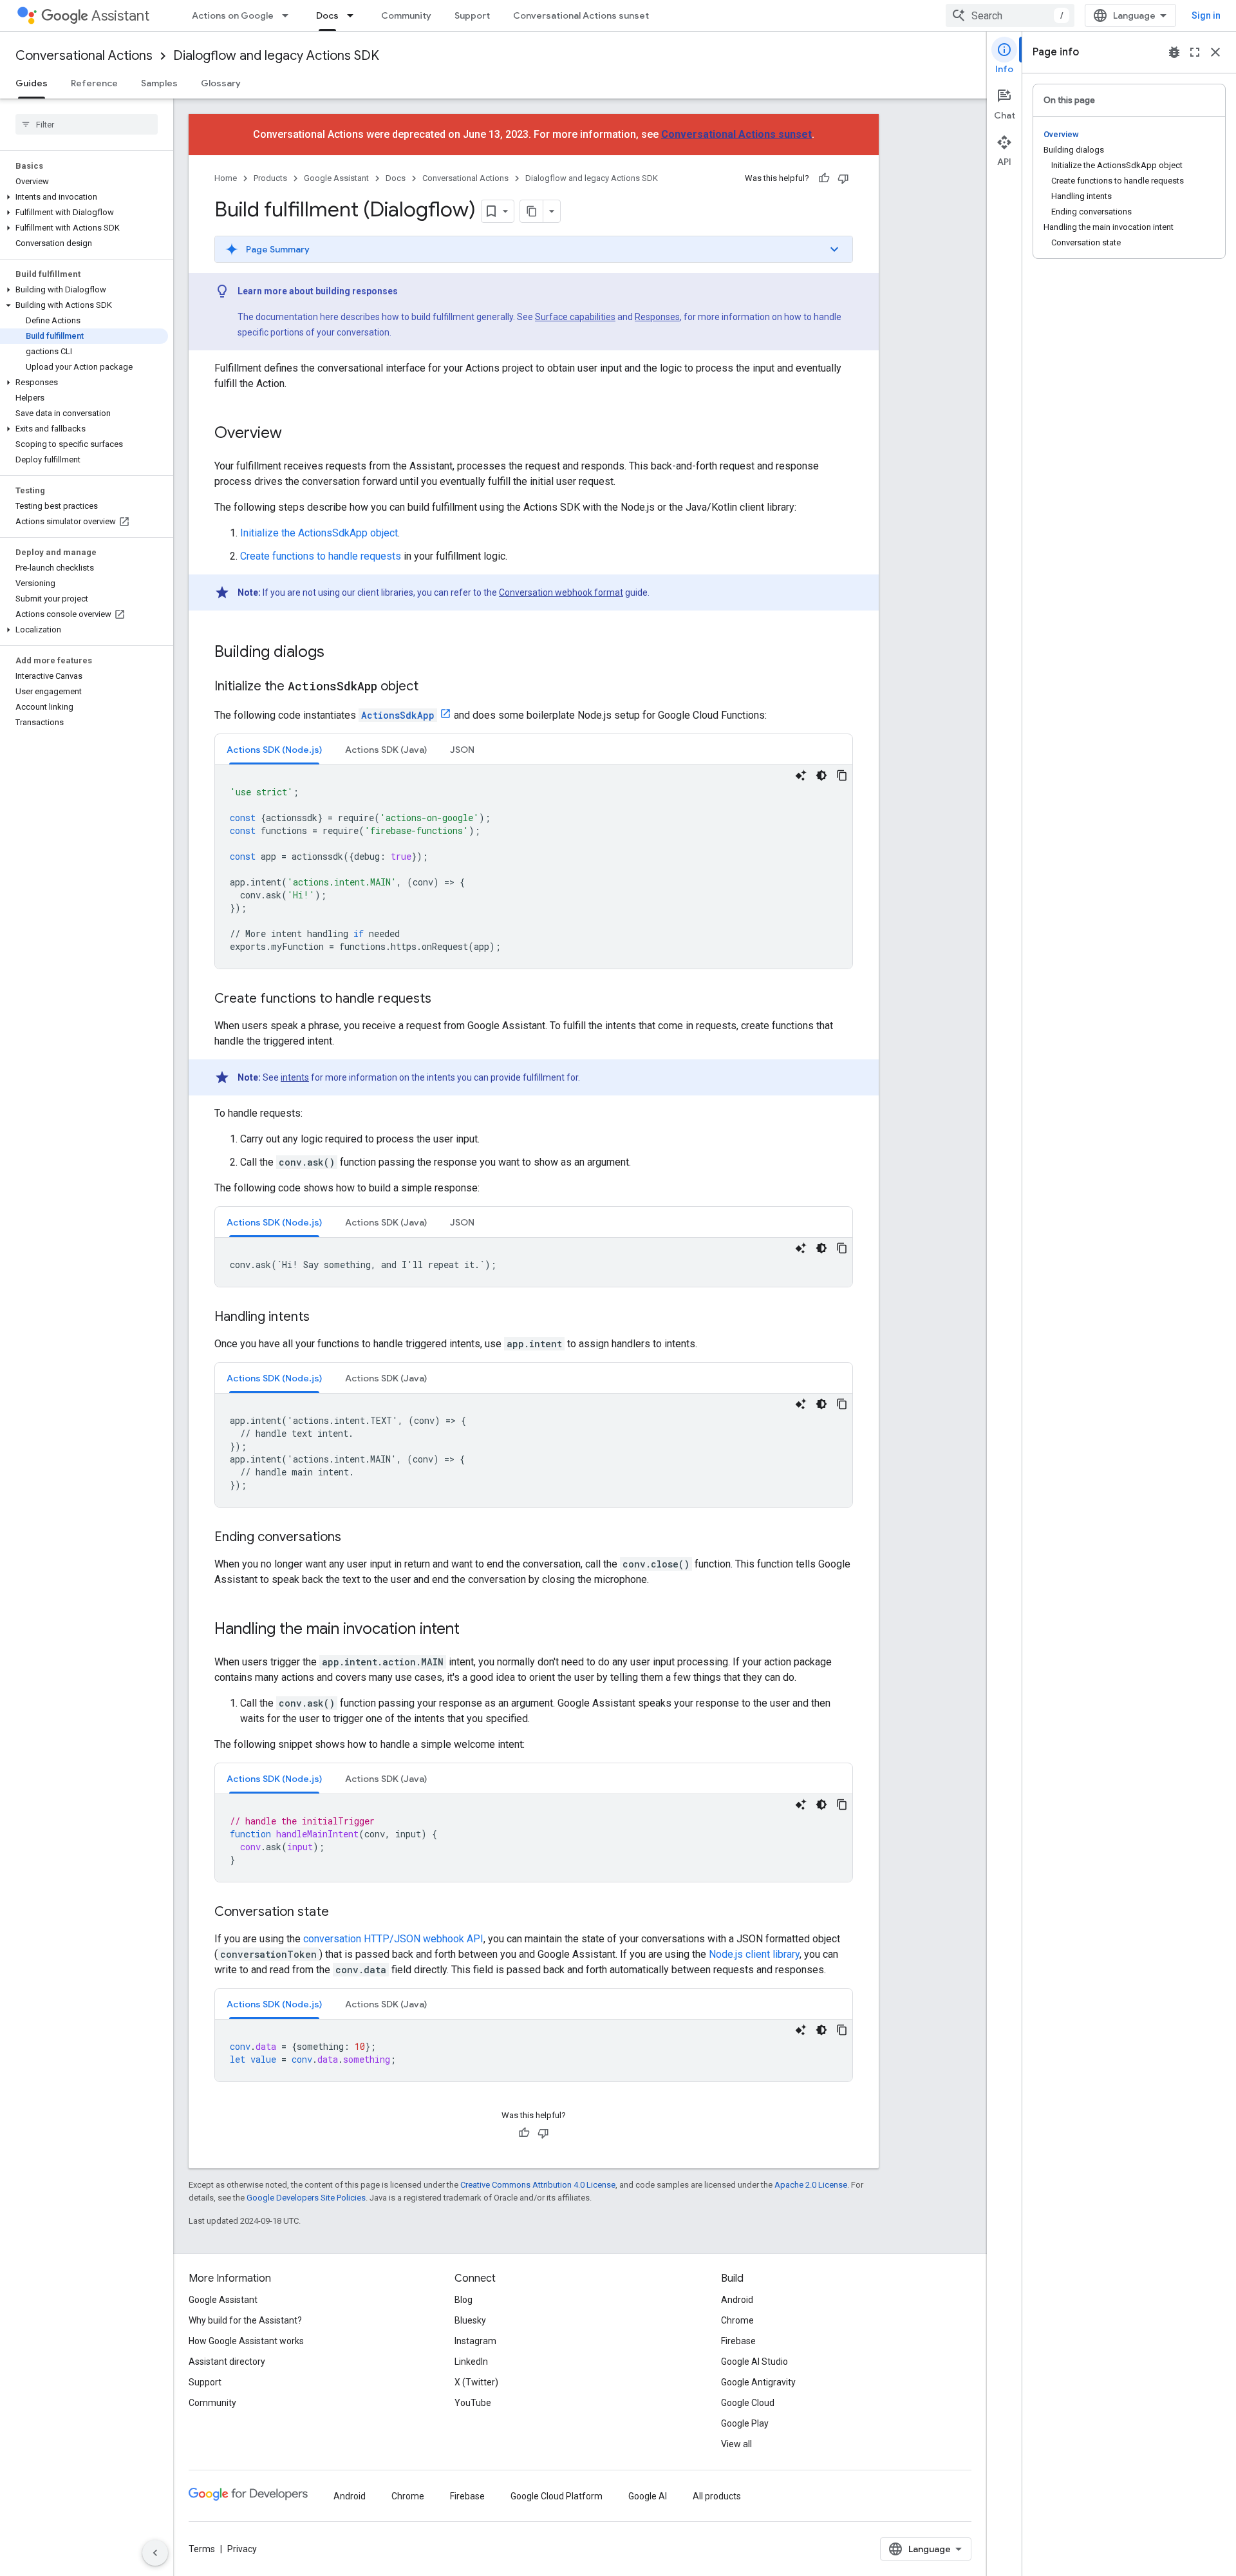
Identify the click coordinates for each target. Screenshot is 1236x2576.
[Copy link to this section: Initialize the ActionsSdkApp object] (431, 687)
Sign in (1206, 15)
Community (406, 15)
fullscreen (1195, 52)
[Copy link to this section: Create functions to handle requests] (444, 999)
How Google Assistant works (246, 2341)
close (1215, 52)
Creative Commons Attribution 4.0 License (538, 2185)
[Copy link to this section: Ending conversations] (354, 1538)
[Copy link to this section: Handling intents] (323, 1318)
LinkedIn (471, 2362)
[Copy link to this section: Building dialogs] (337, 653)
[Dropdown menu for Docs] (354, 15)
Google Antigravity (758, 2382)
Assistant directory (227, 2362)
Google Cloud (748, 2403)
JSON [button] (462, 750)
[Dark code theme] (821, 775)
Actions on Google (233, 15)
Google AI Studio (754, 2362)
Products (270, 178)
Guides (32, 83)
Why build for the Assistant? (245, 2320)
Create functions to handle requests (321, 556)
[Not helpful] (843, 178)
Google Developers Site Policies (306, 2198)
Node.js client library (754, 1954)
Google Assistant (336, 178)
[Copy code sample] (842, 775)
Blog (464, 2300)
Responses (657, 317)
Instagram (475, 2341)
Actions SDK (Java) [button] (386, 750)
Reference (94, 83)
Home (226, 178)
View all (736, 2444)
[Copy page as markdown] (532, 211)
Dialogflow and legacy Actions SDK (276, 56)
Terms (202, 2549)
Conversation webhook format (561, 592)
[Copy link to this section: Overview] (295, 434)
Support (472, 15)
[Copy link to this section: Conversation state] (342, 1913)
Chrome (737, 2320)
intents (295, 1077)
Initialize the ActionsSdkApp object (319, 533)
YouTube (473, 2403)
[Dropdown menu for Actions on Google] (289, 15)
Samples (159, 83)
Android (737, 2300)
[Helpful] (824, 178)
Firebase (738, 2341)
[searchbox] (87, 124)
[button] (84, 197)
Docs (327, 15)
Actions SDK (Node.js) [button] (274, 750)
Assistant (120, 16)
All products (717, 2496)
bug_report (1174, 52)
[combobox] (1010, 15)
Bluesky (470, 2320)
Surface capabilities (575, 317)
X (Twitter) (476, 2382)
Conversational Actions (84, 56)
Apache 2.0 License (811, 2185)
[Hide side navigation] (155, 2553)
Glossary (221, 83)
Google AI (648, 2496)
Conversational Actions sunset (581, 15)
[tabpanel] (534, 867)
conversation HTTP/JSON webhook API (393, 1939)
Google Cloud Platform (557, 2496)
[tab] (274, 749)
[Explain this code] (801, 775)
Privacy (242, 2549)
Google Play (745, 2423)
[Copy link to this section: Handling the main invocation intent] (473, 1630)
